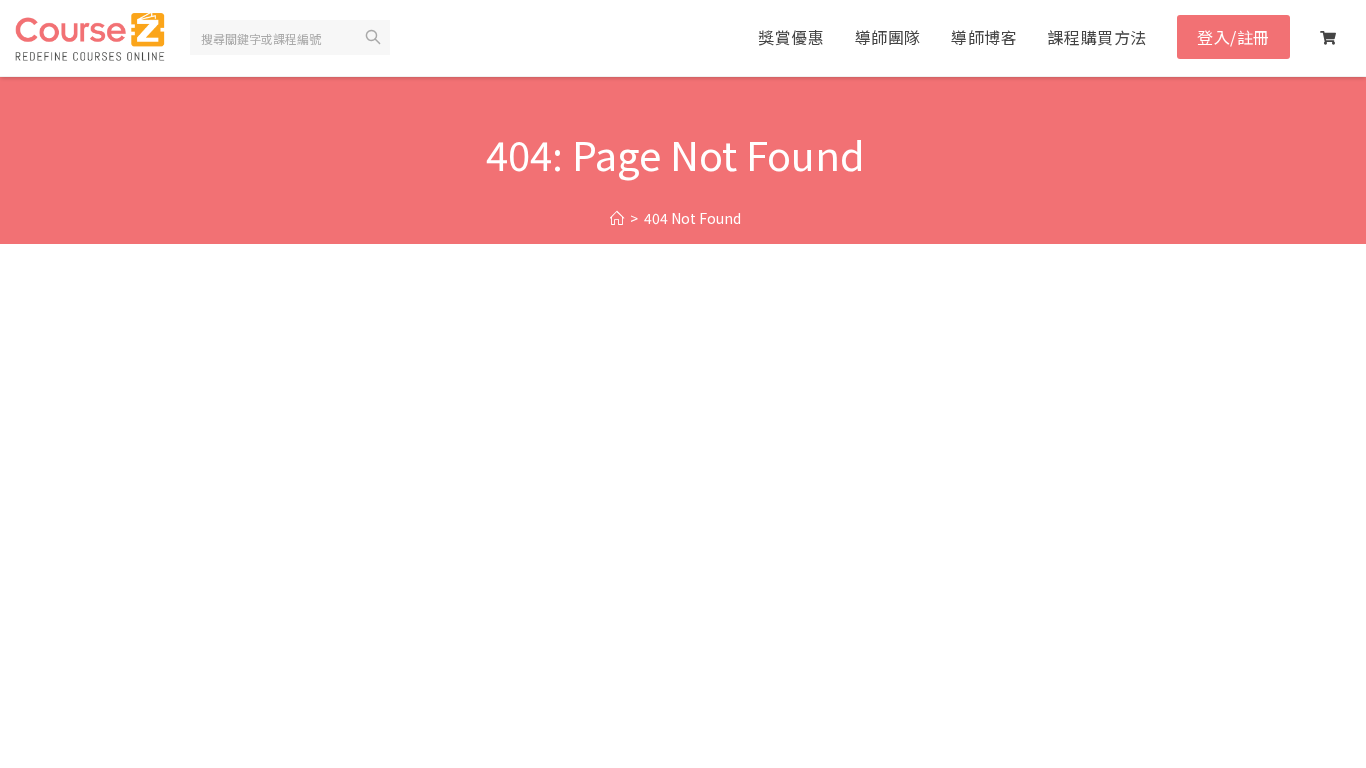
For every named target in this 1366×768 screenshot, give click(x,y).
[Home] (617, 218)
